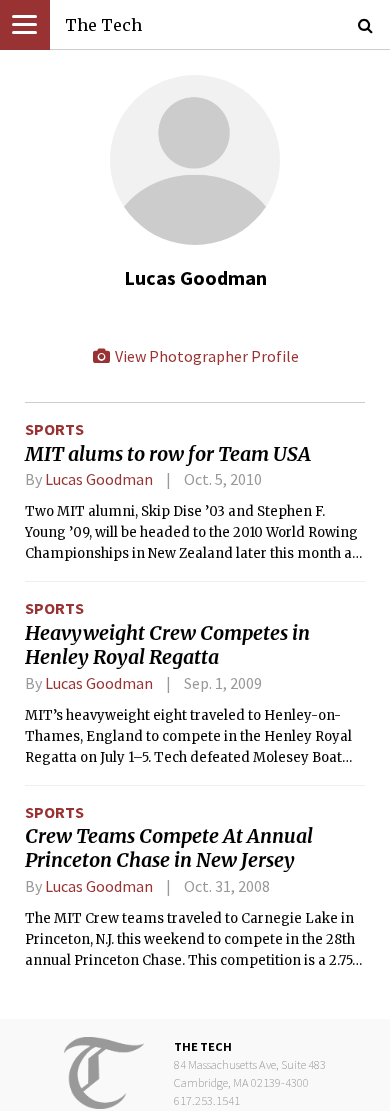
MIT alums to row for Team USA (168, 454)
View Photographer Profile (205, 356)
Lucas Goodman (99, 479)
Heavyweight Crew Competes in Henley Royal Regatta (167, 645)
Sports (54, 429)
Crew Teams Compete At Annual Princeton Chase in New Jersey (169, 848)
